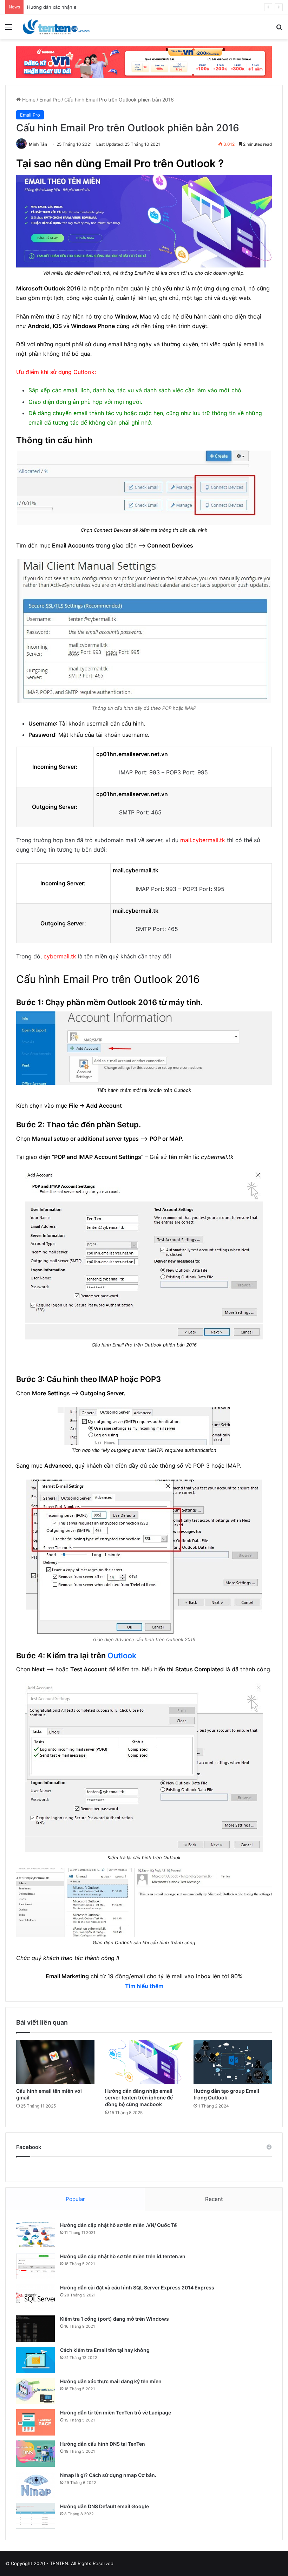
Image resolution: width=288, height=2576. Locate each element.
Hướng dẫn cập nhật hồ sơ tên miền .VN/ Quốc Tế (118, 2225)
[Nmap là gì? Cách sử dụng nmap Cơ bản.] (35, 2485)
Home (28, 100)
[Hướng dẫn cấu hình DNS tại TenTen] (35, 2454)
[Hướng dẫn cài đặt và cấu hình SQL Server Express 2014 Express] (35, 2297)
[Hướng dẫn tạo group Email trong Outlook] (233, 2062)
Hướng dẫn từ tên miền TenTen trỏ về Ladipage (116, 2413)
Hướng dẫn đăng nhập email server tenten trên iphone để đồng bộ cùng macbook (139, 2097)
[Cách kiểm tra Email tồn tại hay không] (35, 2360)
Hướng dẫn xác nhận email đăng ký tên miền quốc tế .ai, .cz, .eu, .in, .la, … (109, 7)
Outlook (122, 1656)
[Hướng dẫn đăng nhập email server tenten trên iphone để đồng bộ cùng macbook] (144, 2062)
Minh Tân (38, 144)
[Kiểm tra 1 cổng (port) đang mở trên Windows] (35, 2329)
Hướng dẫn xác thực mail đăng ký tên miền (111, 2381)
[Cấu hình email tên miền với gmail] (55, 2062)
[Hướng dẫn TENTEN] (56, 27)
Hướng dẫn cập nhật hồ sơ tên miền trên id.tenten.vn (123, 2256)
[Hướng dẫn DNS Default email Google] (35, 2516)
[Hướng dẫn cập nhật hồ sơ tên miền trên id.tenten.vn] (35, 2266)
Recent (214, 2199)
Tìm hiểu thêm (144, 1986)
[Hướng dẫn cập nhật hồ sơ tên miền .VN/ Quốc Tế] (35, 2235)
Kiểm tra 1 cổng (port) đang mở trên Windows (114, 2319)
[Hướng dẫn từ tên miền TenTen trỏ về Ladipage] (35, 2422)
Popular (75, 2199)
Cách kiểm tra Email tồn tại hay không (105, 2350)
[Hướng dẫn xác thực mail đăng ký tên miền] (35, 2391)
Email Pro (50, 100)
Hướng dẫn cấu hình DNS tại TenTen (103, 2444)
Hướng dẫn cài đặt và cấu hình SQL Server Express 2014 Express (137, 2287)
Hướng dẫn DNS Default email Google (104, 2506)
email (238, 288)
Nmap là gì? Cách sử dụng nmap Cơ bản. (108, 2475)
